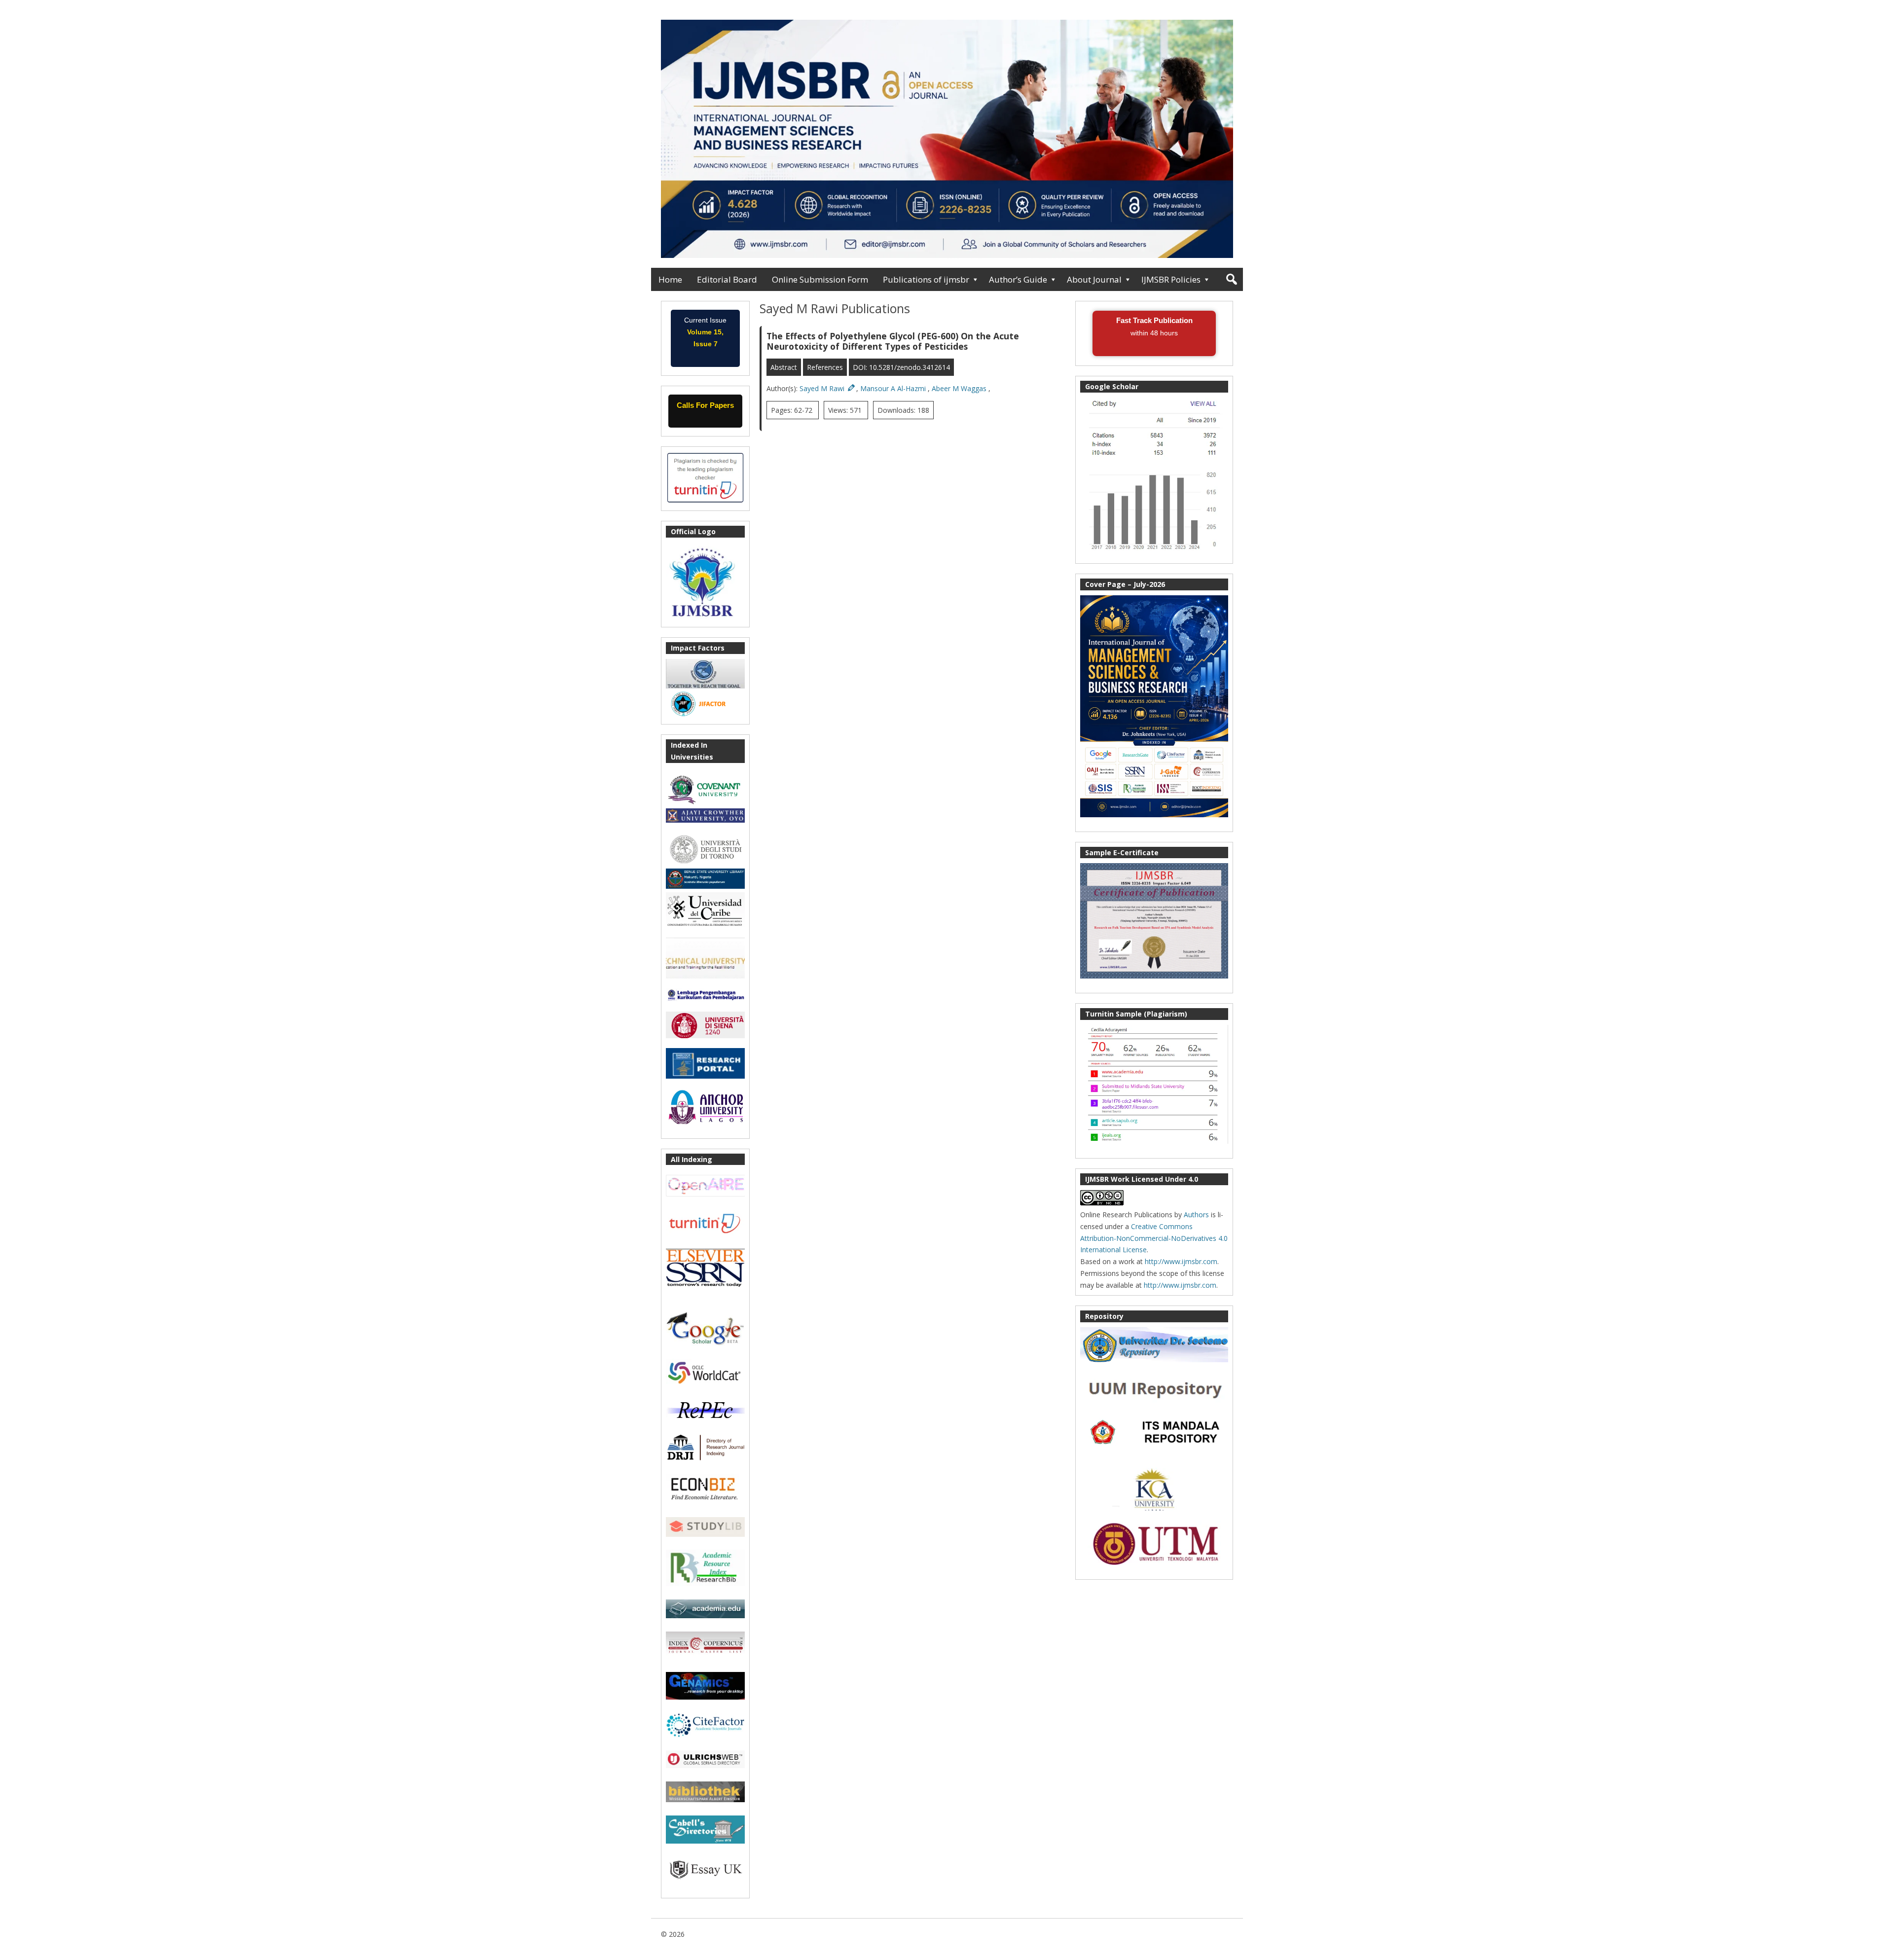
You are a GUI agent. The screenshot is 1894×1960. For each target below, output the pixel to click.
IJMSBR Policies (1171, 279)
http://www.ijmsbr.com (1181, 1261)
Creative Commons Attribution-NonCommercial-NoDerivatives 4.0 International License (1154, 1238)
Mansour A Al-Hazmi (894, 388)
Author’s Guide (1018, 279)
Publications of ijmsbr (926, 279)
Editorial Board (727, 279)
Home (670, 279)
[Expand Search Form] (1231, 279)
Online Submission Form (820, 279)
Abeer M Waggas (960, 388)
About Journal (1094, 279)
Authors (1196, 1215)
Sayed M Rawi (823, 388)
